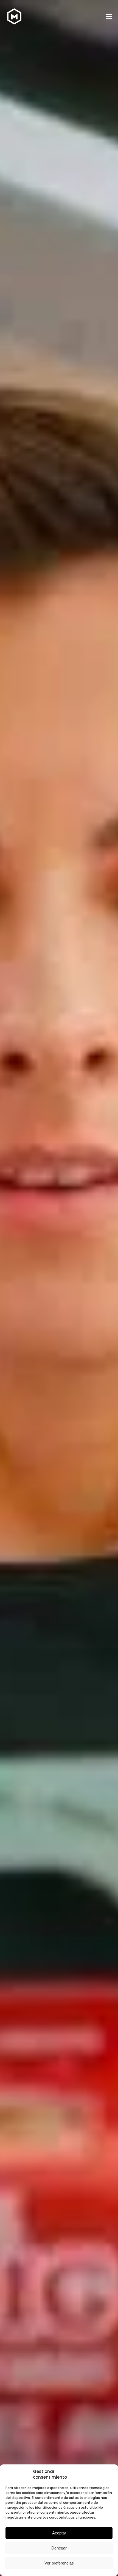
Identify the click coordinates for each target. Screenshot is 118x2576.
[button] (109, 17)
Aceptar (59, 2533)
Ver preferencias (59, 2563)
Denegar (59, 2548)
